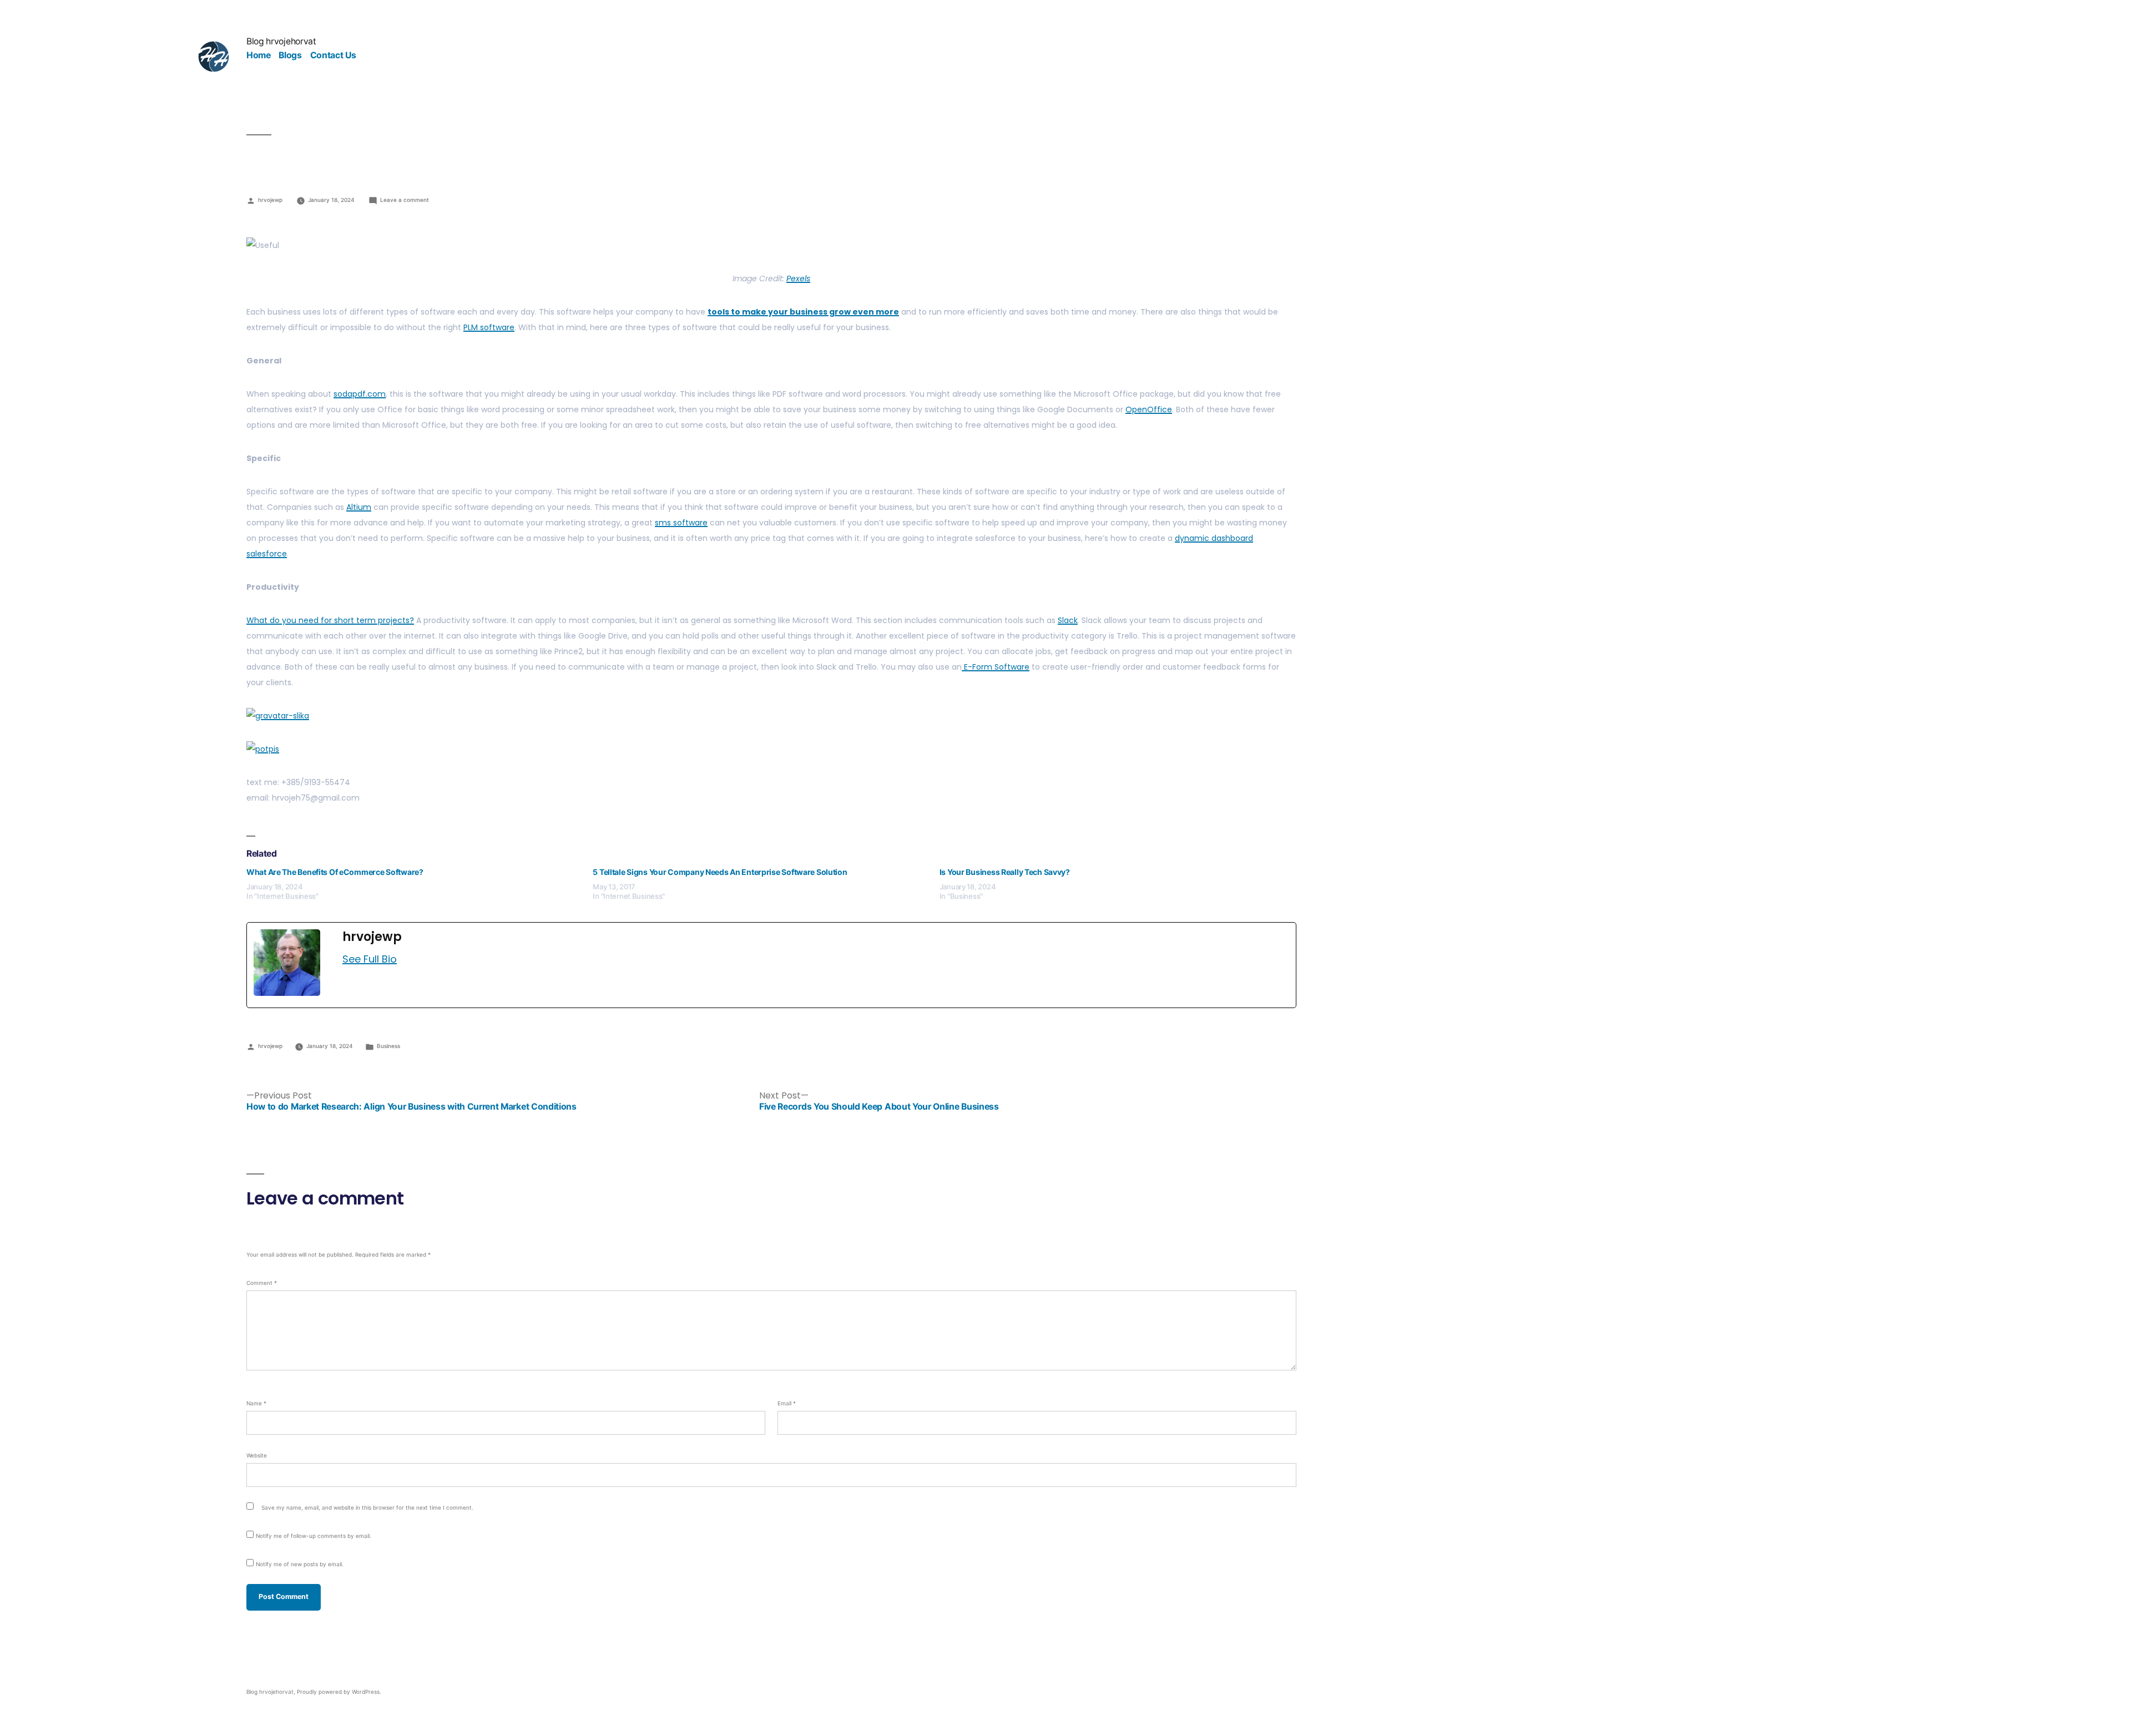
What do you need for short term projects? (330, 620)
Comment (262, 1283)
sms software (681, 523)
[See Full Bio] (403, 959)
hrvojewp (270, 200)
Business (388, 1046)
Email (787, 1403)
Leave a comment (405, 200)
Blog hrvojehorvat (281, 41)
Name (256, 1403)
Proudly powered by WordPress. (339, 1692)
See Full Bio (370, 959)
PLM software (489, 327)
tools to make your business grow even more (803, 312)
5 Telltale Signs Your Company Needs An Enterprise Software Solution (720, 872)
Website (257, 1455)
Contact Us (333, 55)
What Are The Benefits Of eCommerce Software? (335, 872)
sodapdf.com (360, 394)
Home (259, 55)
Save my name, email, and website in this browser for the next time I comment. (367, 1507)
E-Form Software (996, 667)
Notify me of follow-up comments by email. (314, 1536)
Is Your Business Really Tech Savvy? (1005, 872)
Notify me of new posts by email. (300, 1564)
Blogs (290, 55)
